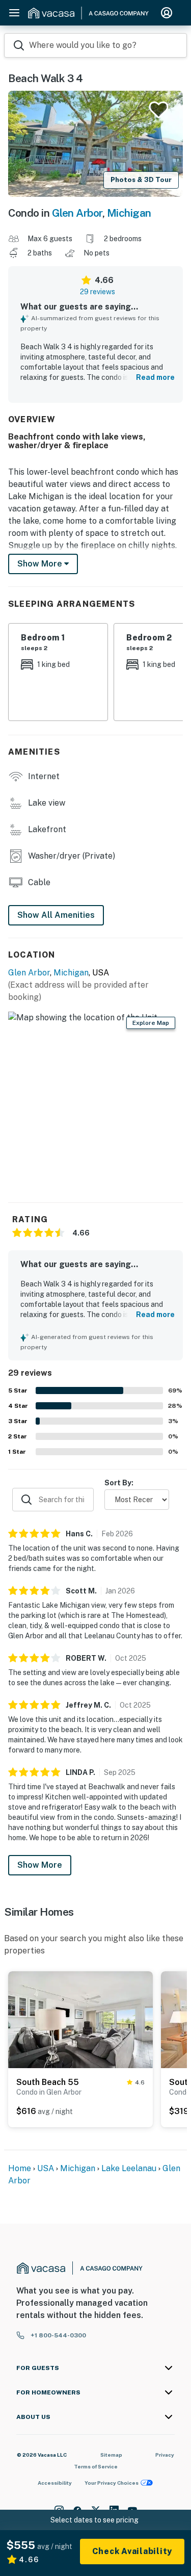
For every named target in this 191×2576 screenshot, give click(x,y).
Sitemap (111, 2455)
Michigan (129, 213)
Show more (41, 564)
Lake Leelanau (129, 2168)
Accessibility (55, 2483)
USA (46, 2168)
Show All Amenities (56, 915)
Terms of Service (96, 2466)
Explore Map (151, 1023)
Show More (40, 1865)
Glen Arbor (77, 213)
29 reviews (98, 292)
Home (20, 2168)
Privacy (165, 2455)
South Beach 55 (48, 2082)
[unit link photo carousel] (80, 2019)
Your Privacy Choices (112, 2483)
